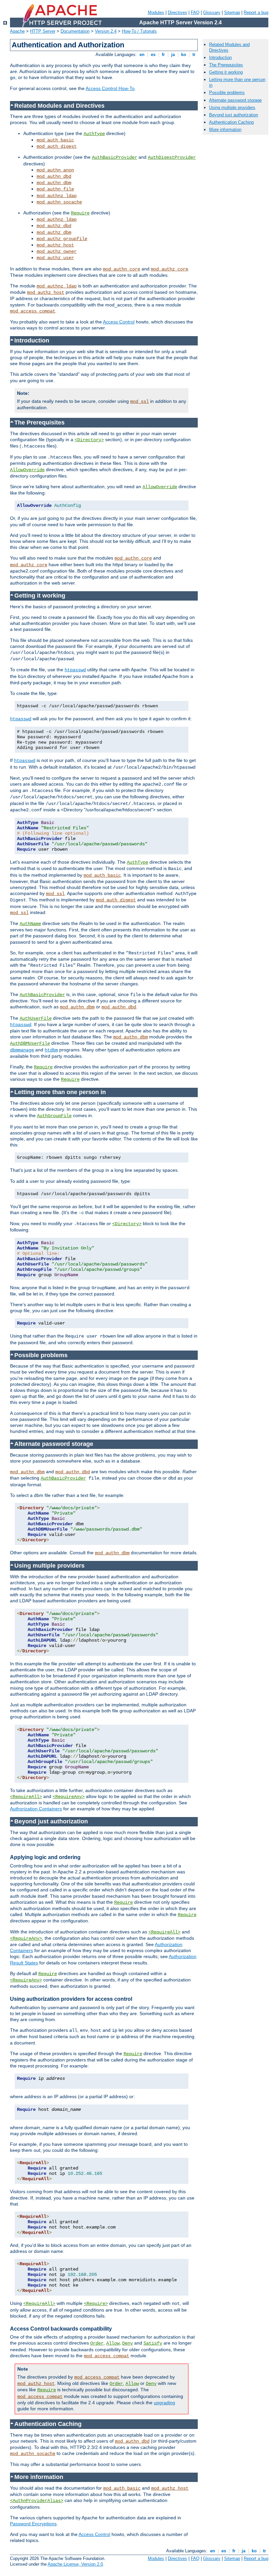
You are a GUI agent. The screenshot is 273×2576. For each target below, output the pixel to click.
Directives (177, 13)
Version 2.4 (106, 31)
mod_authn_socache (59, 202)
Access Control (119, 322)
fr (163, 55)
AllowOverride (27, 470)
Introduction (220, 58)
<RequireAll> (26, 1797)
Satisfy (153, 2343)
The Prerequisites (226, 65)
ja (173, 55)
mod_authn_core (122, 269)
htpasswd (75, 670)
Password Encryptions (33, 2524)
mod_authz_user (55, 258)
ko (184, 55)
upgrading (164, 2403)
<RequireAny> (69, 1797)
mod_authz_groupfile (62, 239)
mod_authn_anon (55, 170)
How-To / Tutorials (139, 31)
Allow (113, 2343)
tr (194, 55)
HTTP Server (43, 31)
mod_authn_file (55, 189)
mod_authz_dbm (54, 232)
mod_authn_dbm (54, 183)
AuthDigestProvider (172, 157)
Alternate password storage (235, 100)
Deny (128, 2343)
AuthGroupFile (54, 1116)
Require (80, 213)
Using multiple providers (232, 108)
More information (225, 130)
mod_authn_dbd (54, 176)
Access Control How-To (110, 88)
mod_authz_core (169, 269)
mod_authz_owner (57, 251)
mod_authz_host (55, 245)
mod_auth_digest (57, 146)
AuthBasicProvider (115, 157)
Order (97, 2343)
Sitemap (232, 13)
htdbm (51, 1050)
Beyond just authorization (234, 115)
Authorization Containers (36, 1809)
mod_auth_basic (55, 140)
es (153, 55)
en (142, 55)
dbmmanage (22, 1050)
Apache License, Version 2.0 (75, 2564)
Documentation (75, 31)
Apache (17, 31)
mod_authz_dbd (54, 226)
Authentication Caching (231, 122)
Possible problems (227, 93)
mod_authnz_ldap (57, 196)
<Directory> (89, 440)
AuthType (94, 134)
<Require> (96, 2304)
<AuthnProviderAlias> (37, 2501)
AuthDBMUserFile (30, 1043)
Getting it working (226, 72)
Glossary (212, 13)
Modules (156, 13)
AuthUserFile (36, 1018)
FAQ (195, 13)
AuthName (30, 924)
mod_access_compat (33, 311)
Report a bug (256, 13)
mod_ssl (139, 401)
